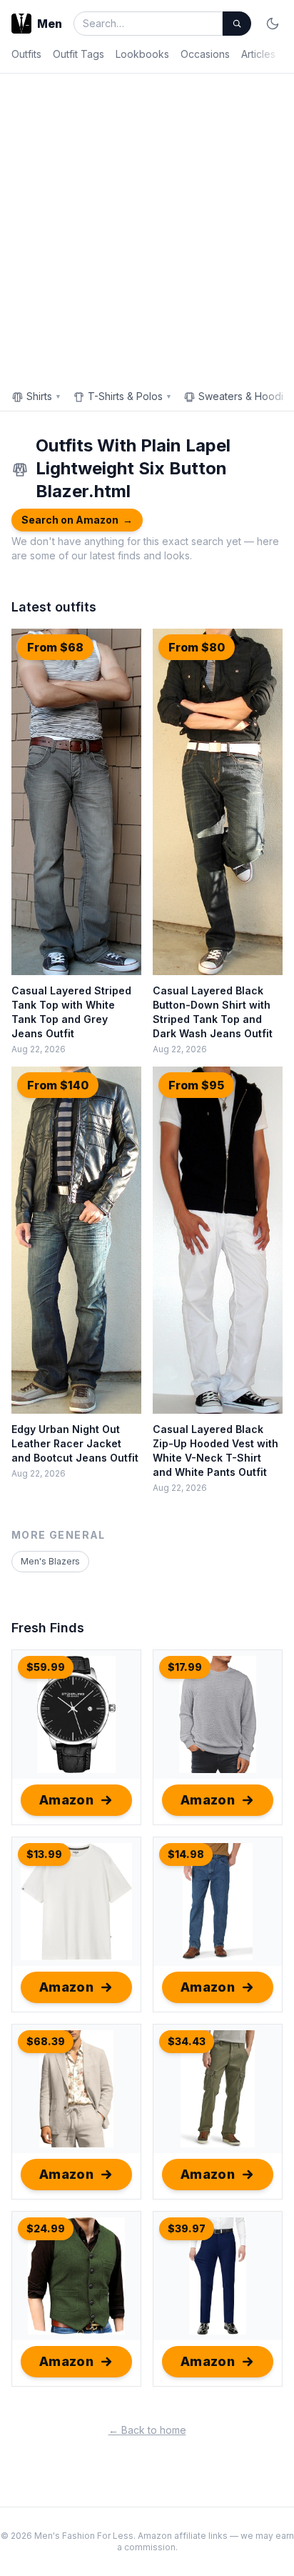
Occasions (205, 54)
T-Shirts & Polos (130, 396)
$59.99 (46, 1667)
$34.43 (187, 2041)
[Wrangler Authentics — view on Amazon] (218, 2089)
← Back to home (147, 2430)
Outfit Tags (78, 54)
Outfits (26, 54)
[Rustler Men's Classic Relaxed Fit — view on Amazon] (218, 1902)
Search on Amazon (77, 520)
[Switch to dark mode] (273, 24)
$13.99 (44, 1854)
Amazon (67, 1800)
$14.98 (186, 1854)
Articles (258, 54)
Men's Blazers (50, 1561)
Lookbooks (142, 54)
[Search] (237, 24)
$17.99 (185, 1667)
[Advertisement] (147, 228)
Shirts (44, 396)
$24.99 (46, 2228)
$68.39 (46, 2041)
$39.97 (187, 2228)
